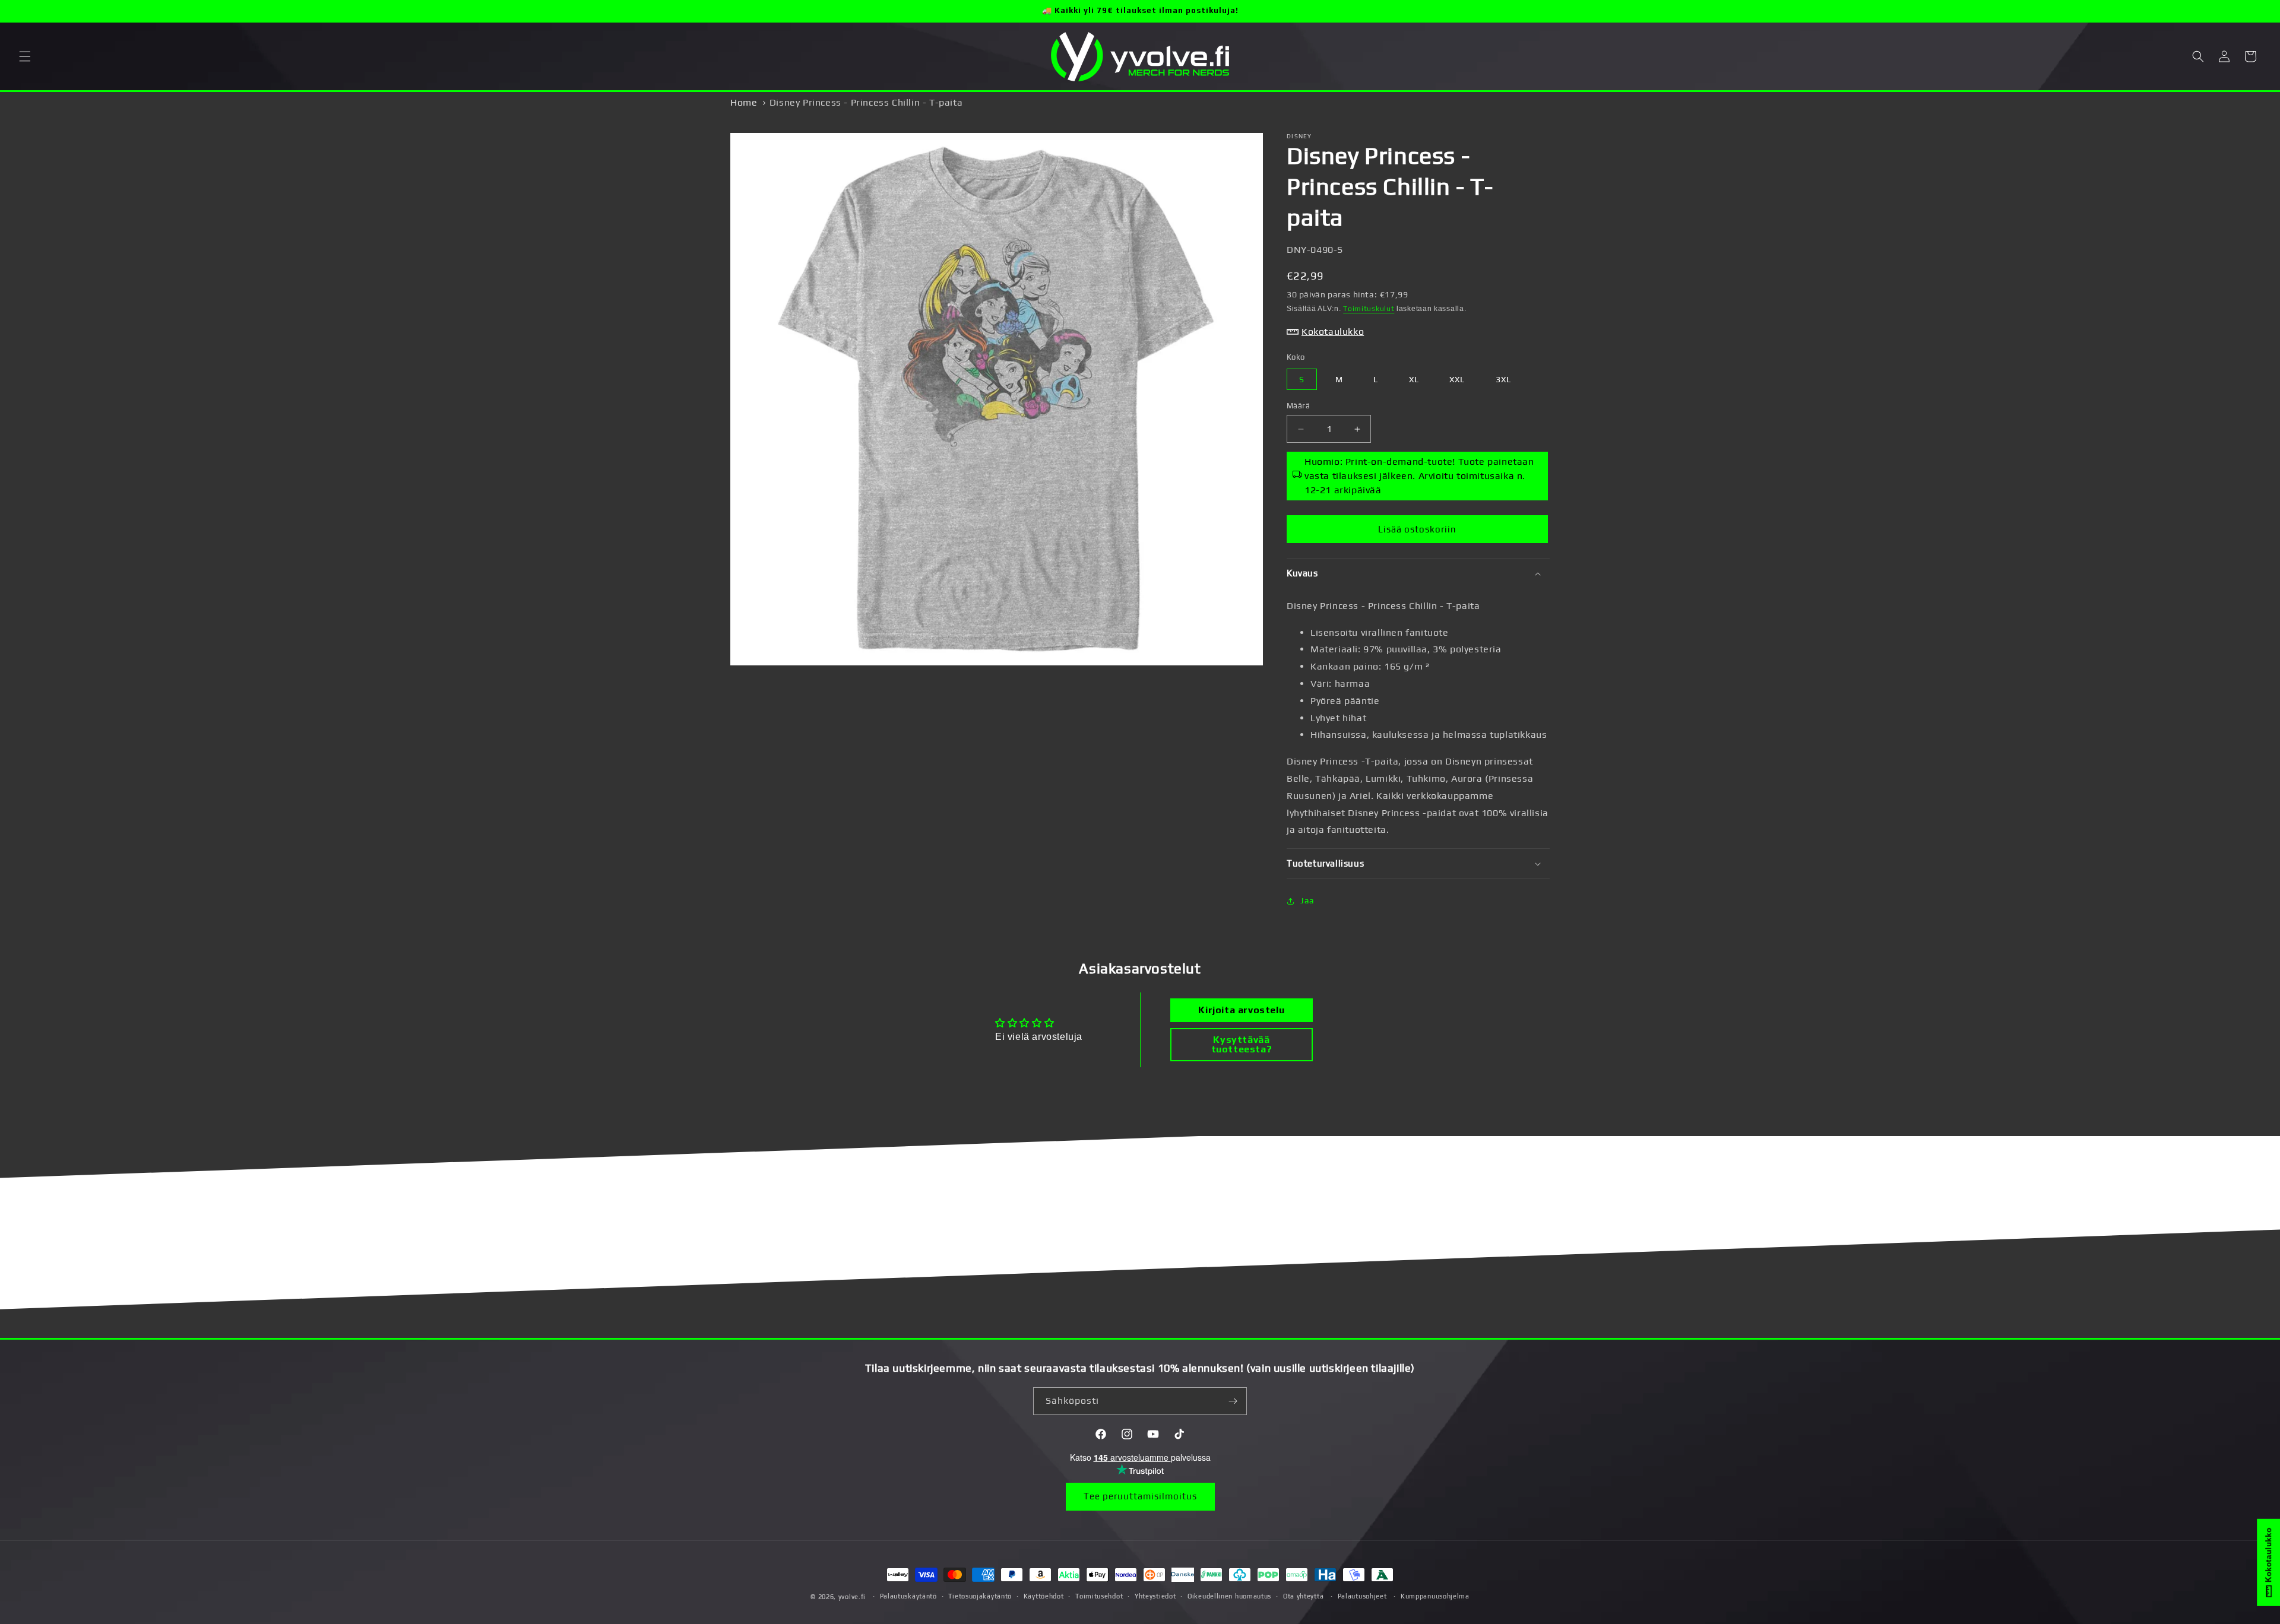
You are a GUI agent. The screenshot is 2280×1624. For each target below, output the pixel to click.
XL (1414, 379)
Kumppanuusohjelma (1435, 1596)
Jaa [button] (1307, 900)
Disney (1299, 136)
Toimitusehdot (1099, 1596)
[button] (25, 56)
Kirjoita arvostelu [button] (1241, 1010)
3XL (1503, 379)
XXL (1457, 379)
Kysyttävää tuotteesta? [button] (1242, 1044)
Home (744, 102)
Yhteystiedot (1155, 1596)
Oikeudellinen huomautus (1229, 1596)
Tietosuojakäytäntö (980, 1596)
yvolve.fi (852, 1597)
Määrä (1298, 406)
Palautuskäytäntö (908, 1596)
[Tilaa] (1233, 1401)
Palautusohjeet (1362, 1596)
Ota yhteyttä (1303, 1596)
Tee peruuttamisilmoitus (1140, 1496)
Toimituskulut (1369, 309)
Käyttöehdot (1044, 1596)
